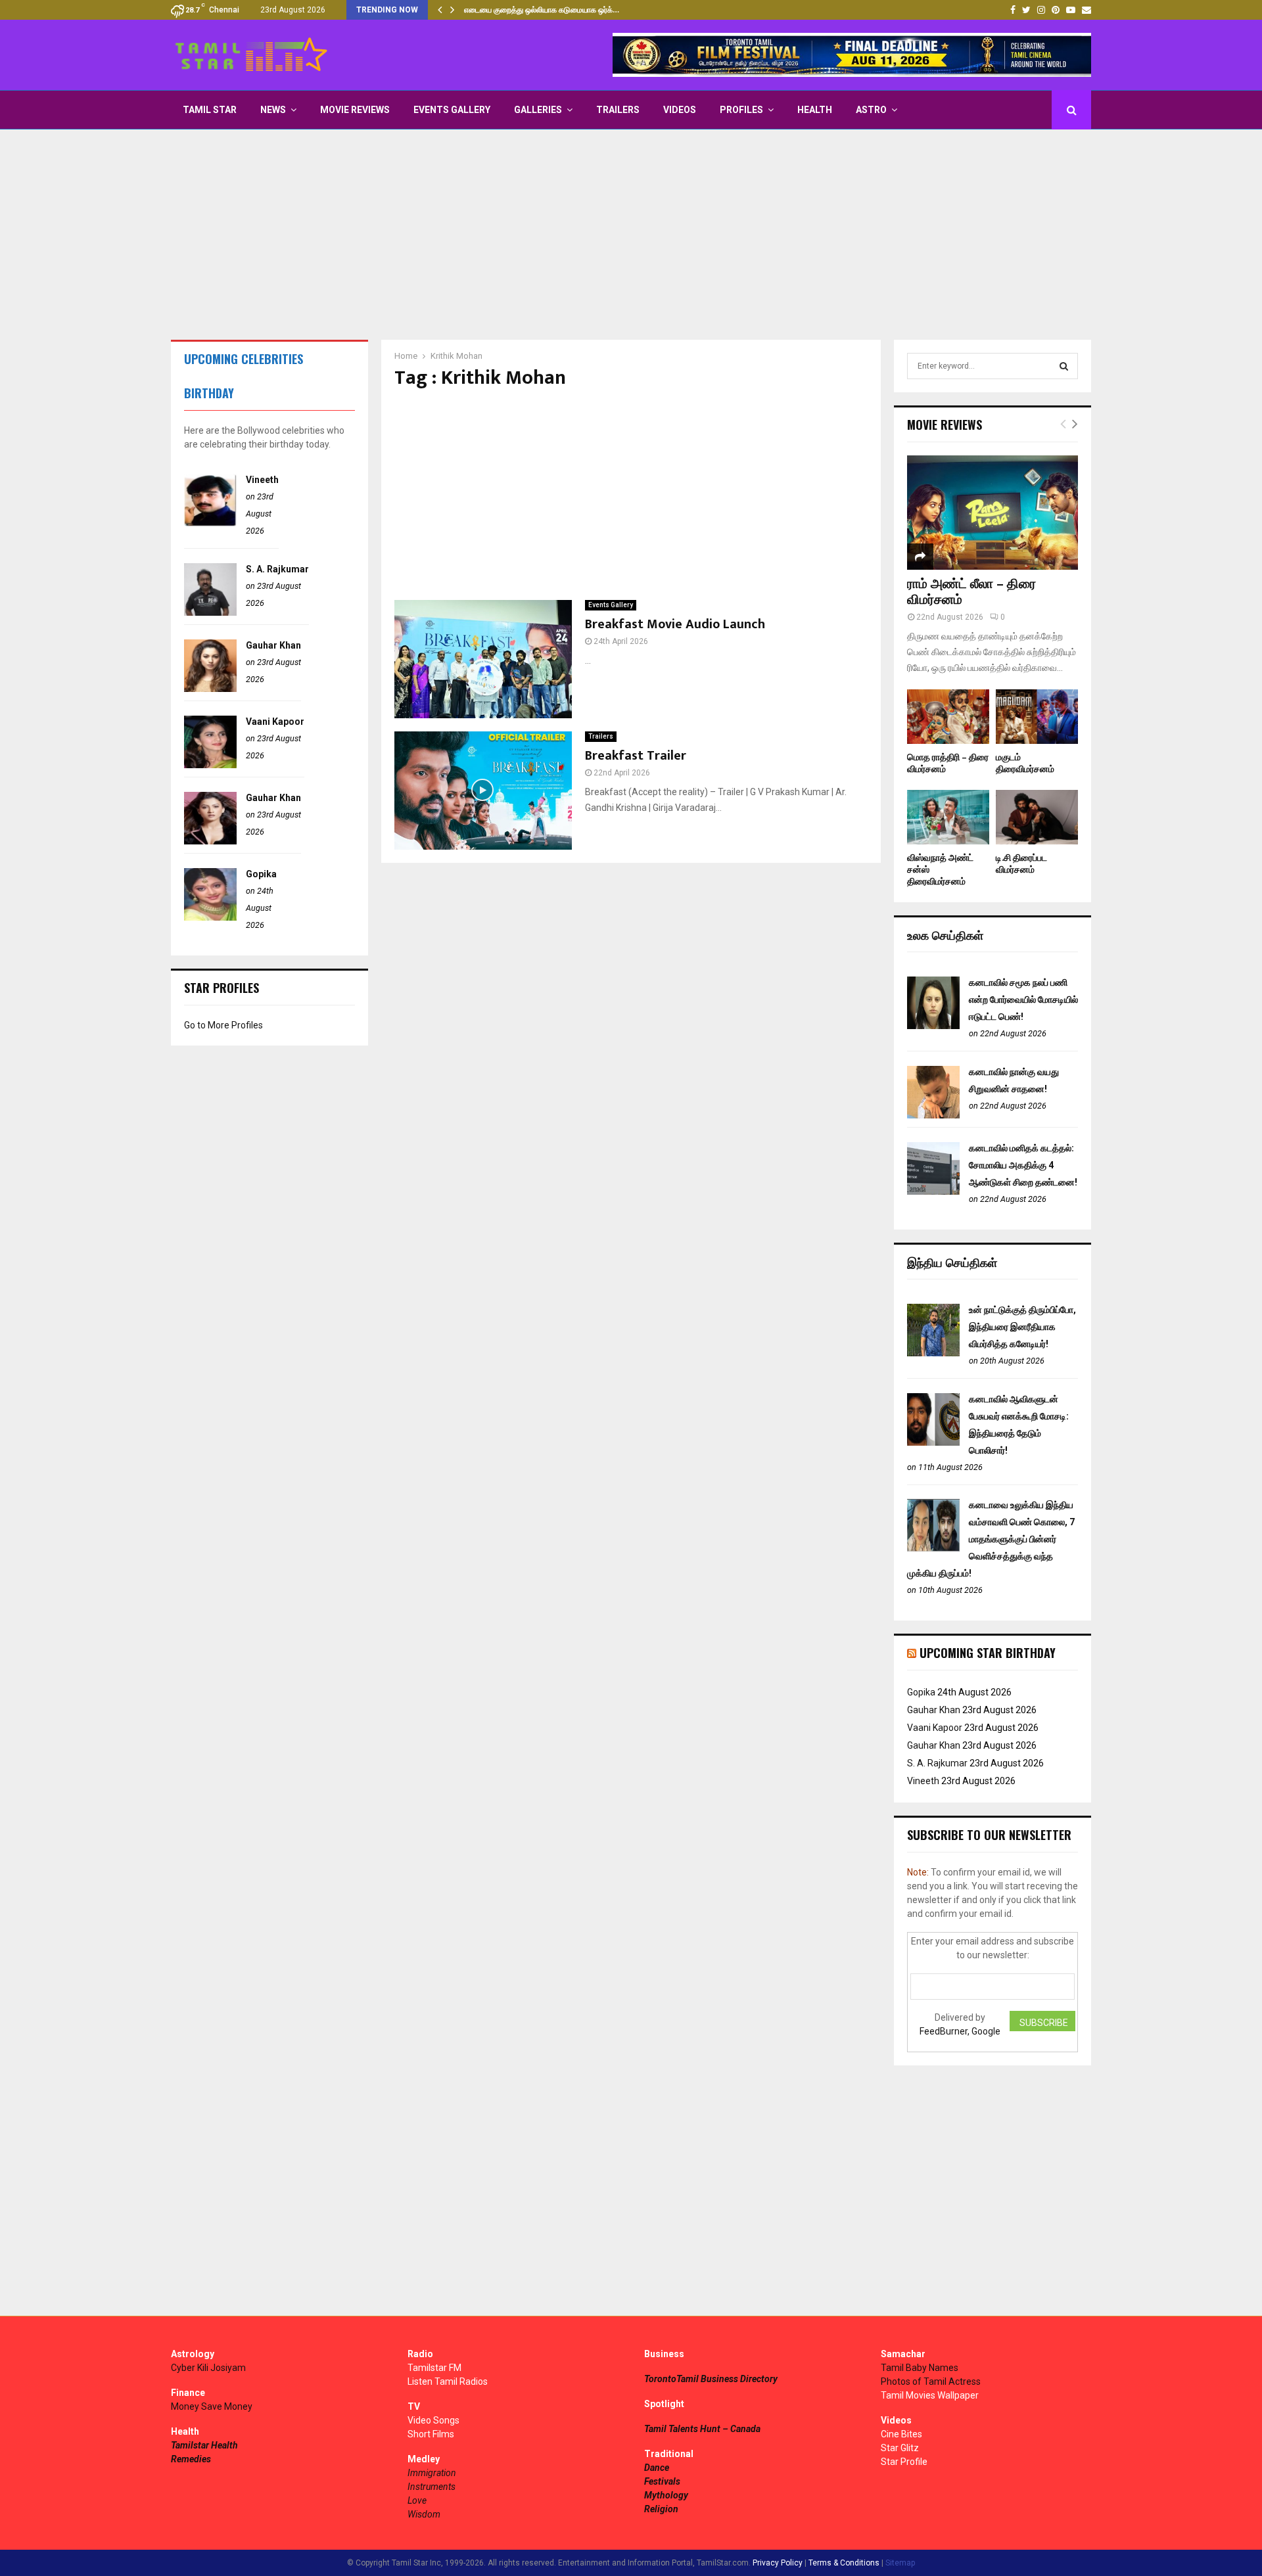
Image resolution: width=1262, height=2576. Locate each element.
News (273, 110)
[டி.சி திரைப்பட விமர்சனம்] (1037, 817)
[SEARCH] (1064, 366)
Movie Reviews (355, 110)
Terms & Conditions (844, 2563)
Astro (871, 110)
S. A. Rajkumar (277, 569)
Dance (657, 2468)
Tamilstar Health (204, 2445)
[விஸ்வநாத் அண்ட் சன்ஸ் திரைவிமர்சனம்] (948, 817)
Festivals (662, 2481)
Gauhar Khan (273, 645)
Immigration (432, 2473)
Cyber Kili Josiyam (208, 2368)
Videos (680, 110)
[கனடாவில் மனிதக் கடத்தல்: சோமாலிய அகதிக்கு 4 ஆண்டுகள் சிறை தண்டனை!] (933, 1191)
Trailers (618, 110)
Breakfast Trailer (636, 756)
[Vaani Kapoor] (210, 765)
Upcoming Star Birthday (988, 1653)
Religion (661, 2509)
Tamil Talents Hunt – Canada (702, 2429)
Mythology (666, 2495)
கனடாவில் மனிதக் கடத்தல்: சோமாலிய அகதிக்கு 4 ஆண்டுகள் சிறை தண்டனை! (1023, 1165)
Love (417, 2500)
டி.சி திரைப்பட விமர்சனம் (1021, 864)
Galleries (538, 110)
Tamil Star (210, 110)
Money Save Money (212, 2406)
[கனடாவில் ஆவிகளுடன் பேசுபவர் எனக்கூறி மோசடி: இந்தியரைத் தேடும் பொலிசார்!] (933, 1442)
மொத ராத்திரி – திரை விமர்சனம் (948, 763)
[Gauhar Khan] (210, 689)
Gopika (261, 874)
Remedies (191, 2459)
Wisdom (424, 2514)
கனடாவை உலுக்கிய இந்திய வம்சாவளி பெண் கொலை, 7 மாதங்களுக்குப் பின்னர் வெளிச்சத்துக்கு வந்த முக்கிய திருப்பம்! (991, 1539)
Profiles (741, 110)
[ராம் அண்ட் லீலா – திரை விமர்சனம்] (993, 512)
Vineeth (262, 480)
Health (815, 110)
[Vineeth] (210, 523)
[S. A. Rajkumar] (210, 612)
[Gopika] (210, 917)
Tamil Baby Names (920, 2368)
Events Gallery (452, 110)
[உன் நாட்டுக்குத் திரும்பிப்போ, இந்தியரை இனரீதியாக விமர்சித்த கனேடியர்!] (933, 1353)
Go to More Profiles (223, 1025)
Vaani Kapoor (275, 722)
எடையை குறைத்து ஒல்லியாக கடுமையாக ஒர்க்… (542, 10)
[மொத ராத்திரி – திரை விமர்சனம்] (948, 717)
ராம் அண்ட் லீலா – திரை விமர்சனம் (971, 592)
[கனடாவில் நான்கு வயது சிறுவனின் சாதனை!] (933, 1115)
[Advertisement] (631, 235)
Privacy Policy (778, 2563)
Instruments (432, 2487)
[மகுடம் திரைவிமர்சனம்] (1037, 717)
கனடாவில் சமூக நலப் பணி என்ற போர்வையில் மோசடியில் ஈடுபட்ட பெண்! (1023, 1000)
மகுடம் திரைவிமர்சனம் (1025, 763)
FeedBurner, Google (960, 2031)
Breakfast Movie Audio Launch (675, 624)
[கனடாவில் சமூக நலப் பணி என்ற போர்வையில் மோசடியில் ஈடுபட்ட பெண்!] (933, 1026)
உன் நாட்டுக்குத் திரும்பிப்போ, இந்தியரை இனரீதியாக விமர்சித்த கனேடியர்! (1022, 1327)
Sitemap (900, 2563)
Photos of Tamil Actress (931, 2381)
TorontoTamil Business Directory (711, 2379)
